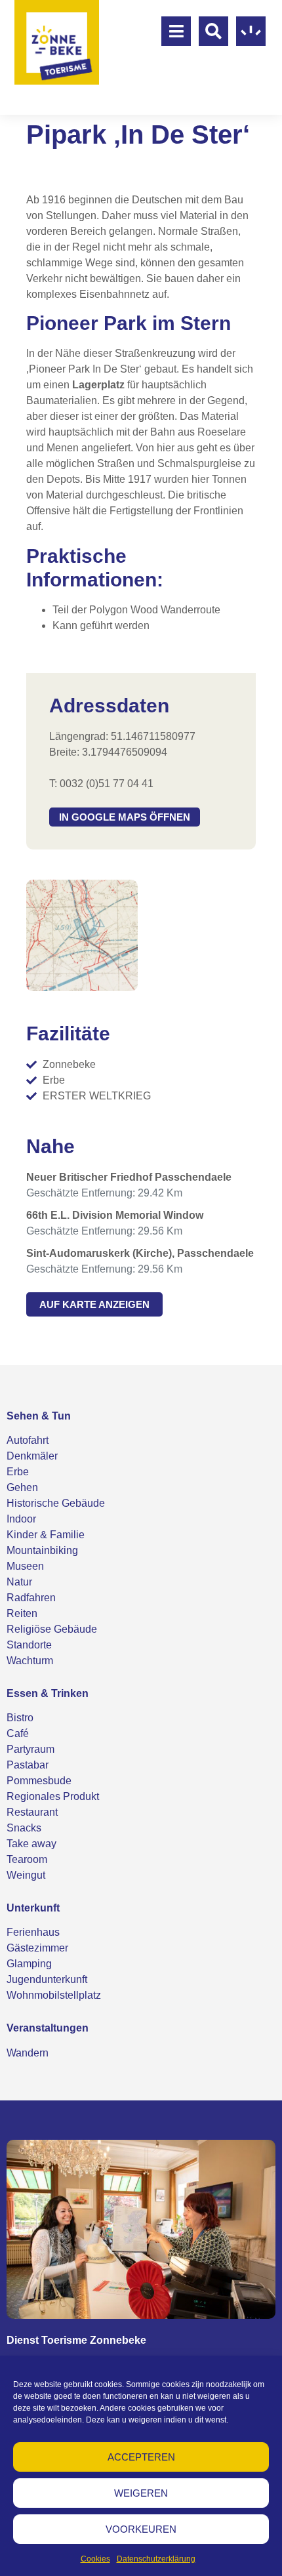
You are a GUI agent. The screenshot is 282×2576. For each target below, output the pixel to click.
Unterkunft (33, 1908)
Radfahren (31, 1598)
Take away (31, 1844)
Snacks (24, 1828)
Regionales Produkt (53, 1796)
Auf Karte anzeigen (94, 1304)
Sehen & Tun (39, 1416)
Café (18, 1733)
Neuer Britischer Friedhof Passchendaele (129, 1177)
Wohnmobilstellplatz (54, 1995)
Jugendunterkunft (47, 1979)
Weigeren (141, 2493)
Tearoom (27, 1859)
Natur (19, 1582)
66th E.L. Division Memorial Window (115, 1215)
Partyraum (30, 1749)
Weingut (26, 1875)
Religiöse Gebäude (52, 1629)
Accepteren (141, 2457)
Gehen (22, 1487)
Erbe (18, 1472)
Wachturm (30, 1661)
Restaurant (32, 1812)
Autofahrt (28, 1440)
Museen (25, 1566)
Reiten (22, 1613)
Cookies (95, 2559)
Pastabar (28, 1765)
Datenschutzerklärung (156, 2559)
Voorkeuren (141, 2529)
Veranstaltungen (48, 2028)
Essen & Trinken (48, 1693)
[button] (125, 817)
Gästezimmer (37, 1948)
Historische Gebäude (56, 1503)
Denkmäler (32, 1456)
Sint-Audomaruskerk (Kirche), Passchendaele (140, 1253)
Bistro (20, 1718)
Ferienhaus (33, 1932)
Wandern (28, 2053)
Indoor (21, 1519)
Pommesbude (39, 1781)
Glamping (29, 1964)
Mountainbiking (42, 1550)
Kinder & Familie (46, 1535)
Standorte (29, 1645)
